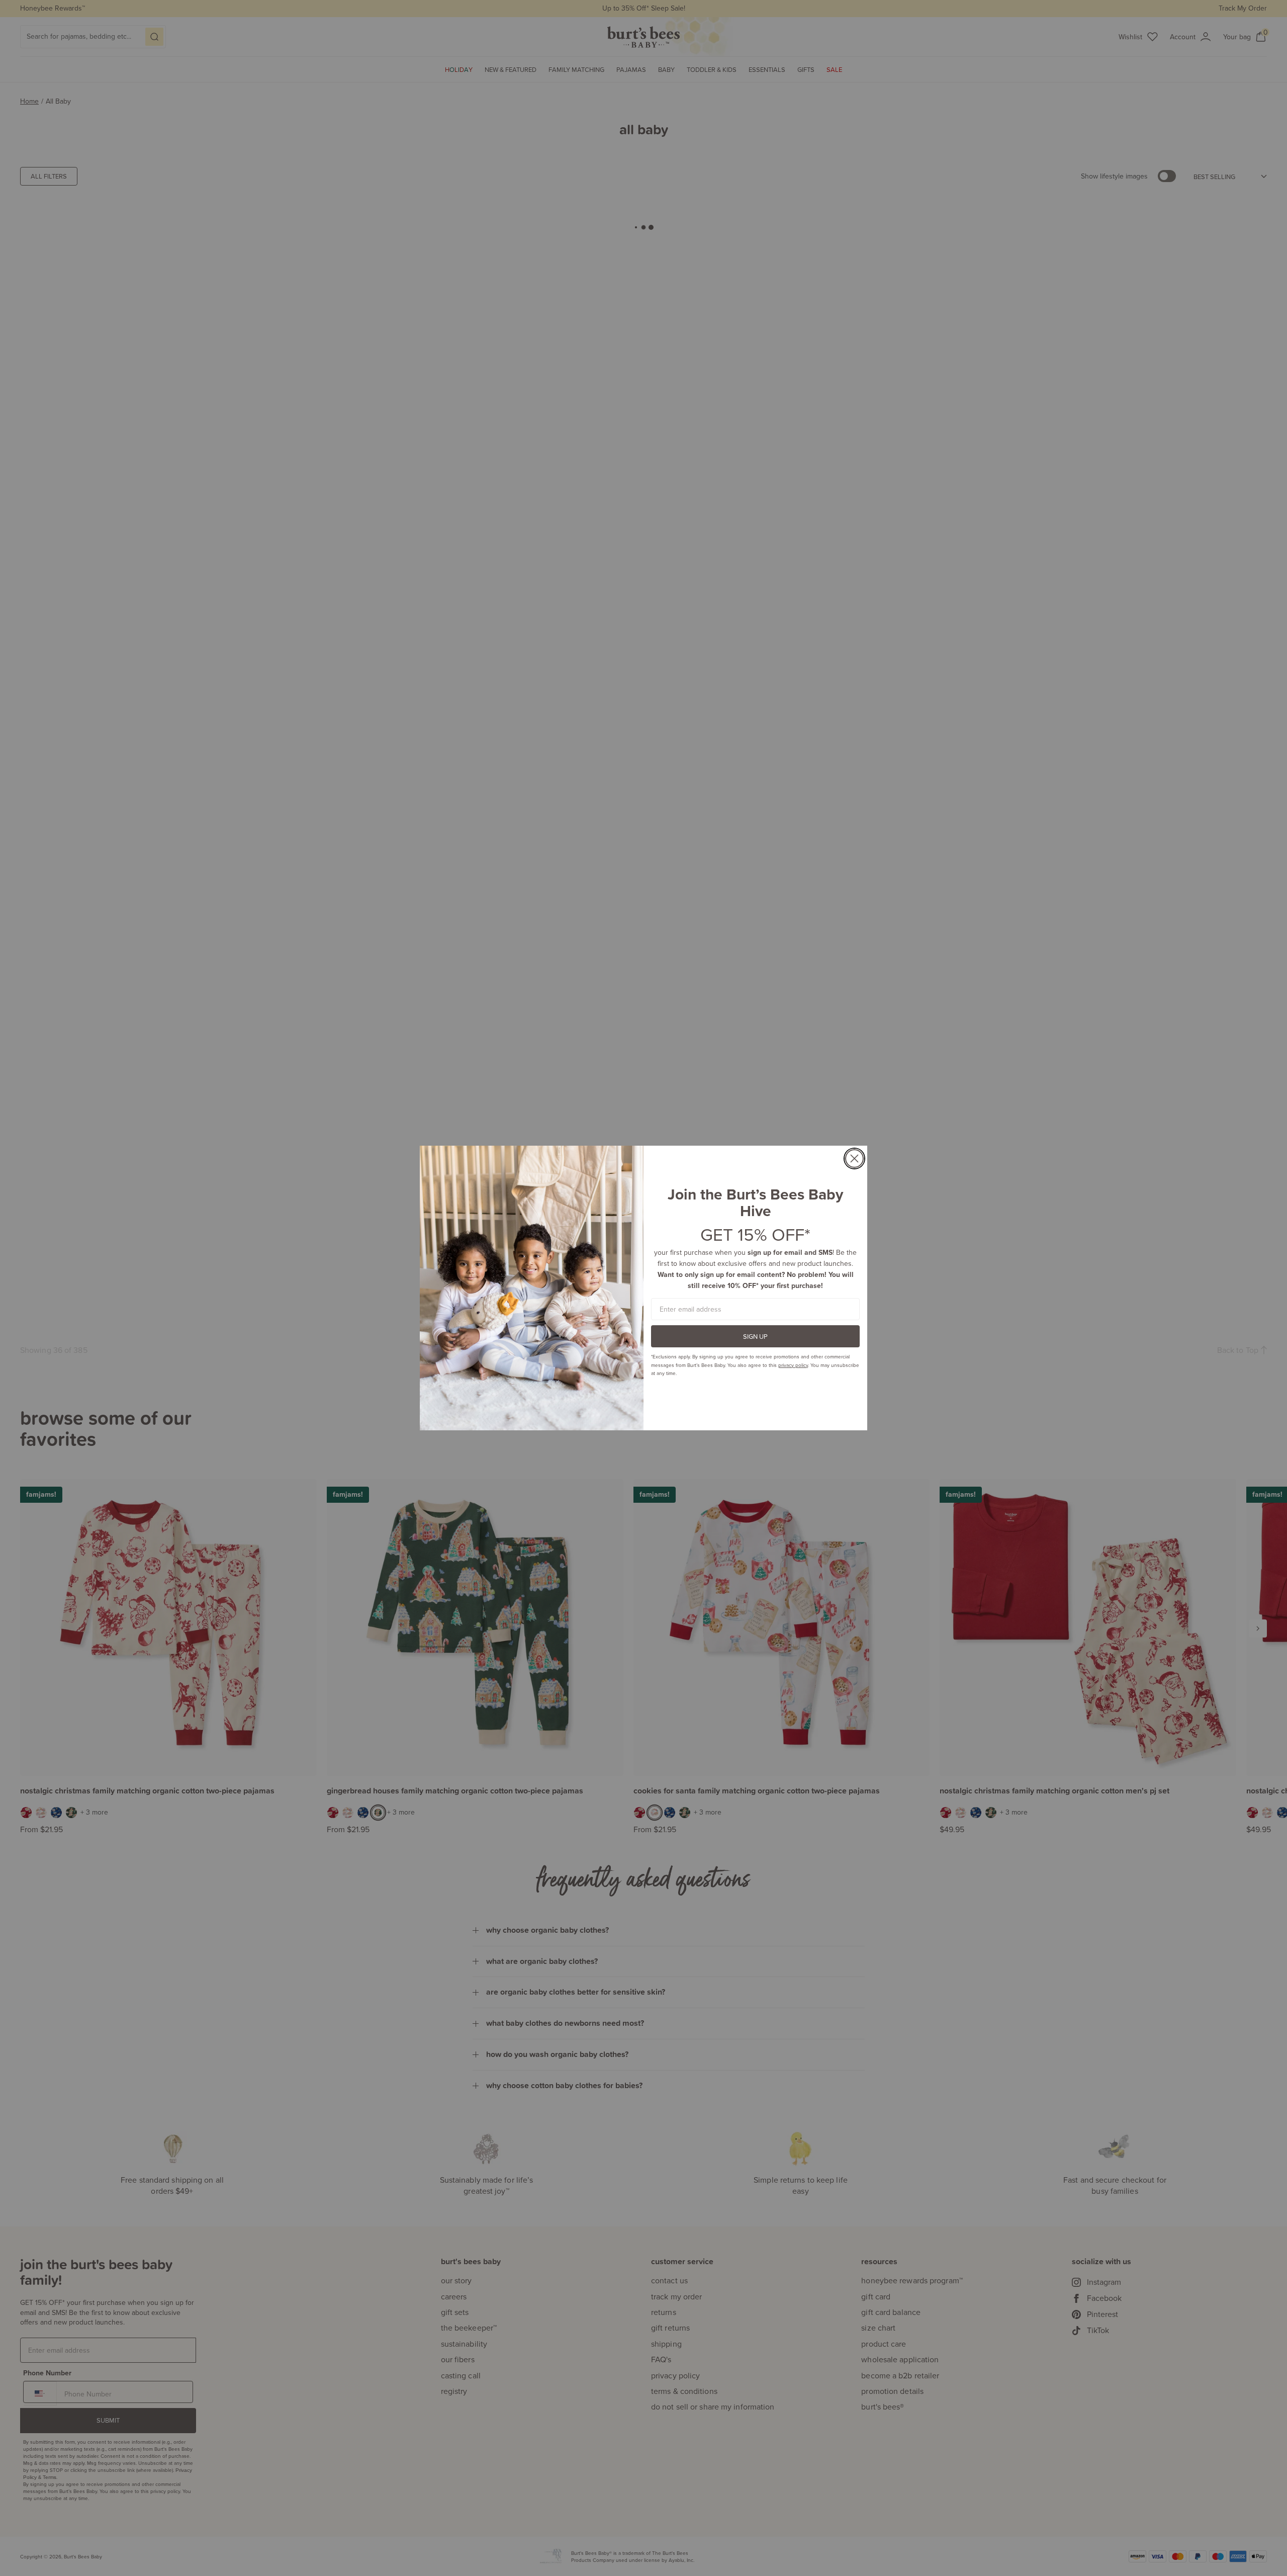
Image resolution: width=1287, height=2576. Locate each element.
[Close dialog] (854, 1158)
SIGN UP (755, 1336)
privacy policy (793, 1365)
